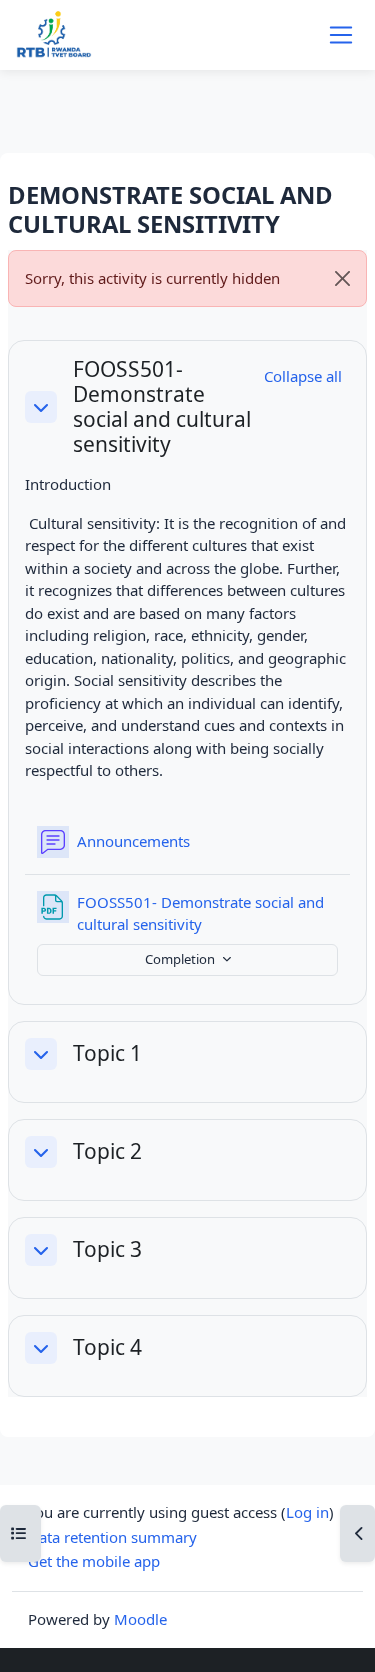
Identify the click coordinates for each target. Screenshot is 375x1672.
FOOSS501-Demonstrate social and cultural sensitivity (162, 407)
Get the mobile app (94, 1561)
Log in (307, 1512)
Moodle (140, 1619)
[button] (41, 407)
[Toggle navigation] (341, 35)
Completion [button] (181, 959)
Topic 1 (107, 1053)
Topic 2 (107, 1151)
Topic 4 (107, 1347)
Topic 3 (107, 1249)
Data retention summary (112, 1537)
